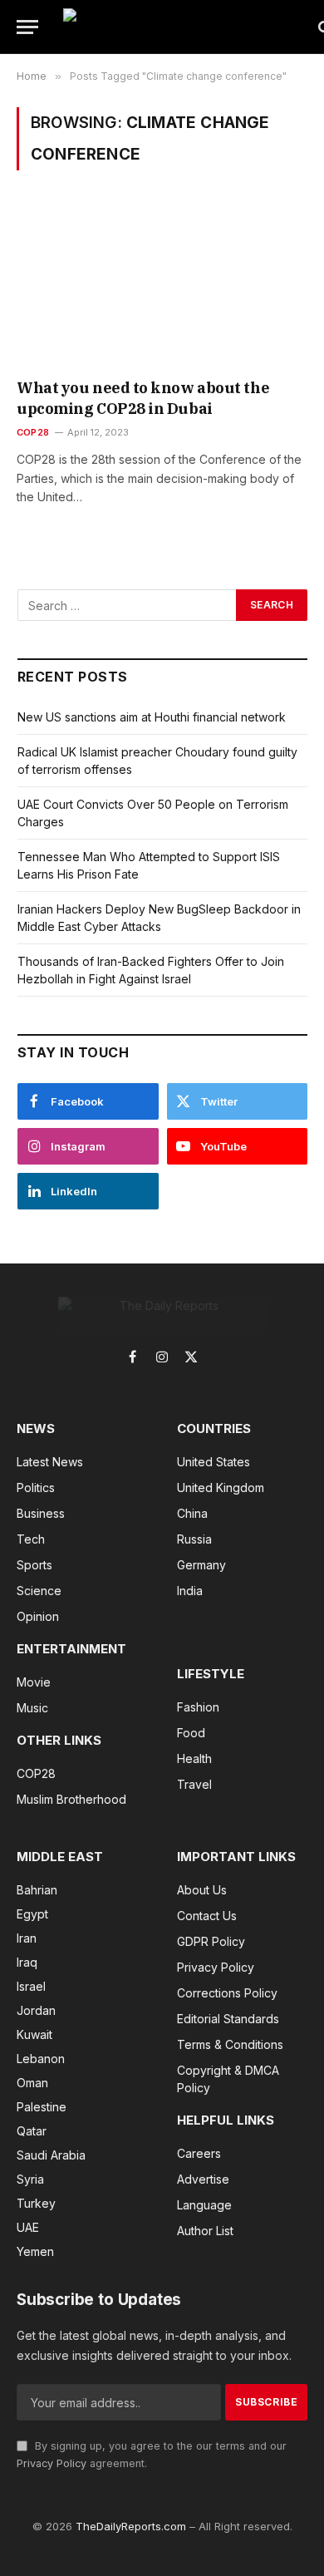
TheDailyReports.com (131, 2526)
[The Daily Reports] (183, 27)
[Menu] (27, 27)
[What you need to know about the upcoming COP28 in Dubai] (162, 286)
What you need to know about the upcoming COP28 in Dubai (143, 398)
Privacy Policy (52, 2463)
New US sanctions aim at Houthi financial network (152, 717)
